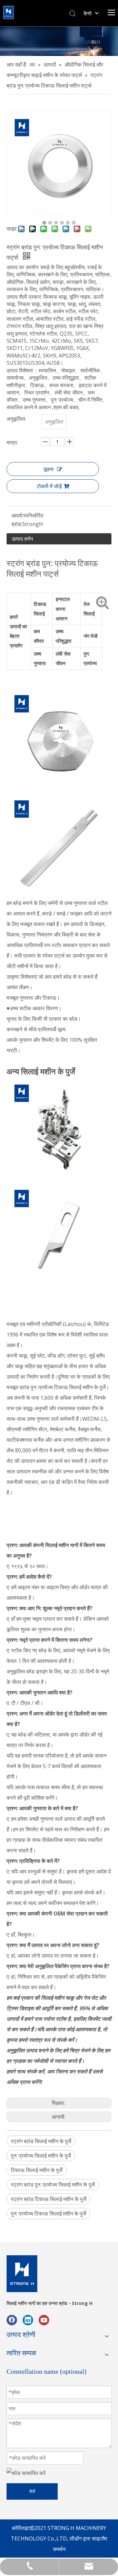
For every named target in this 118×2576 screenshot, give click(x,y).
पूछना (49, 469)
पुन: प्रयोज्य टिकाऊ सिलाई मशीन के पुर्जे (48, 2213)
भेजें (32, 2491)
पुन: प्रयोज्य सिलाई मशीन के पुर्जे (41, 2156)
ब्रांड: (17, 524)
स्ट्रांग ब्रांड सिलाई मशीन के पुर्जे (41, 2141)
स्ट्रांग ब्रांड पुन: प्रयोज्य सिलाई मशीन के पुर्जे (53, 2185)
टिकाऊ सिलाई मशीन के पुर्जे (37, 2170)
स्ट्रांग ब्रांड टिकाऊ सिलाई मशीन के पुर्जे (49, 2199)
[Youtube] (44, 2320)
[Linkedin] (28, 2320)
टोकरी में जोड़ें (49, 486)
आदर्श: (17, 515)
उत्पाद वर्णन (22, 539)
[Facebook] (12, 2320)
